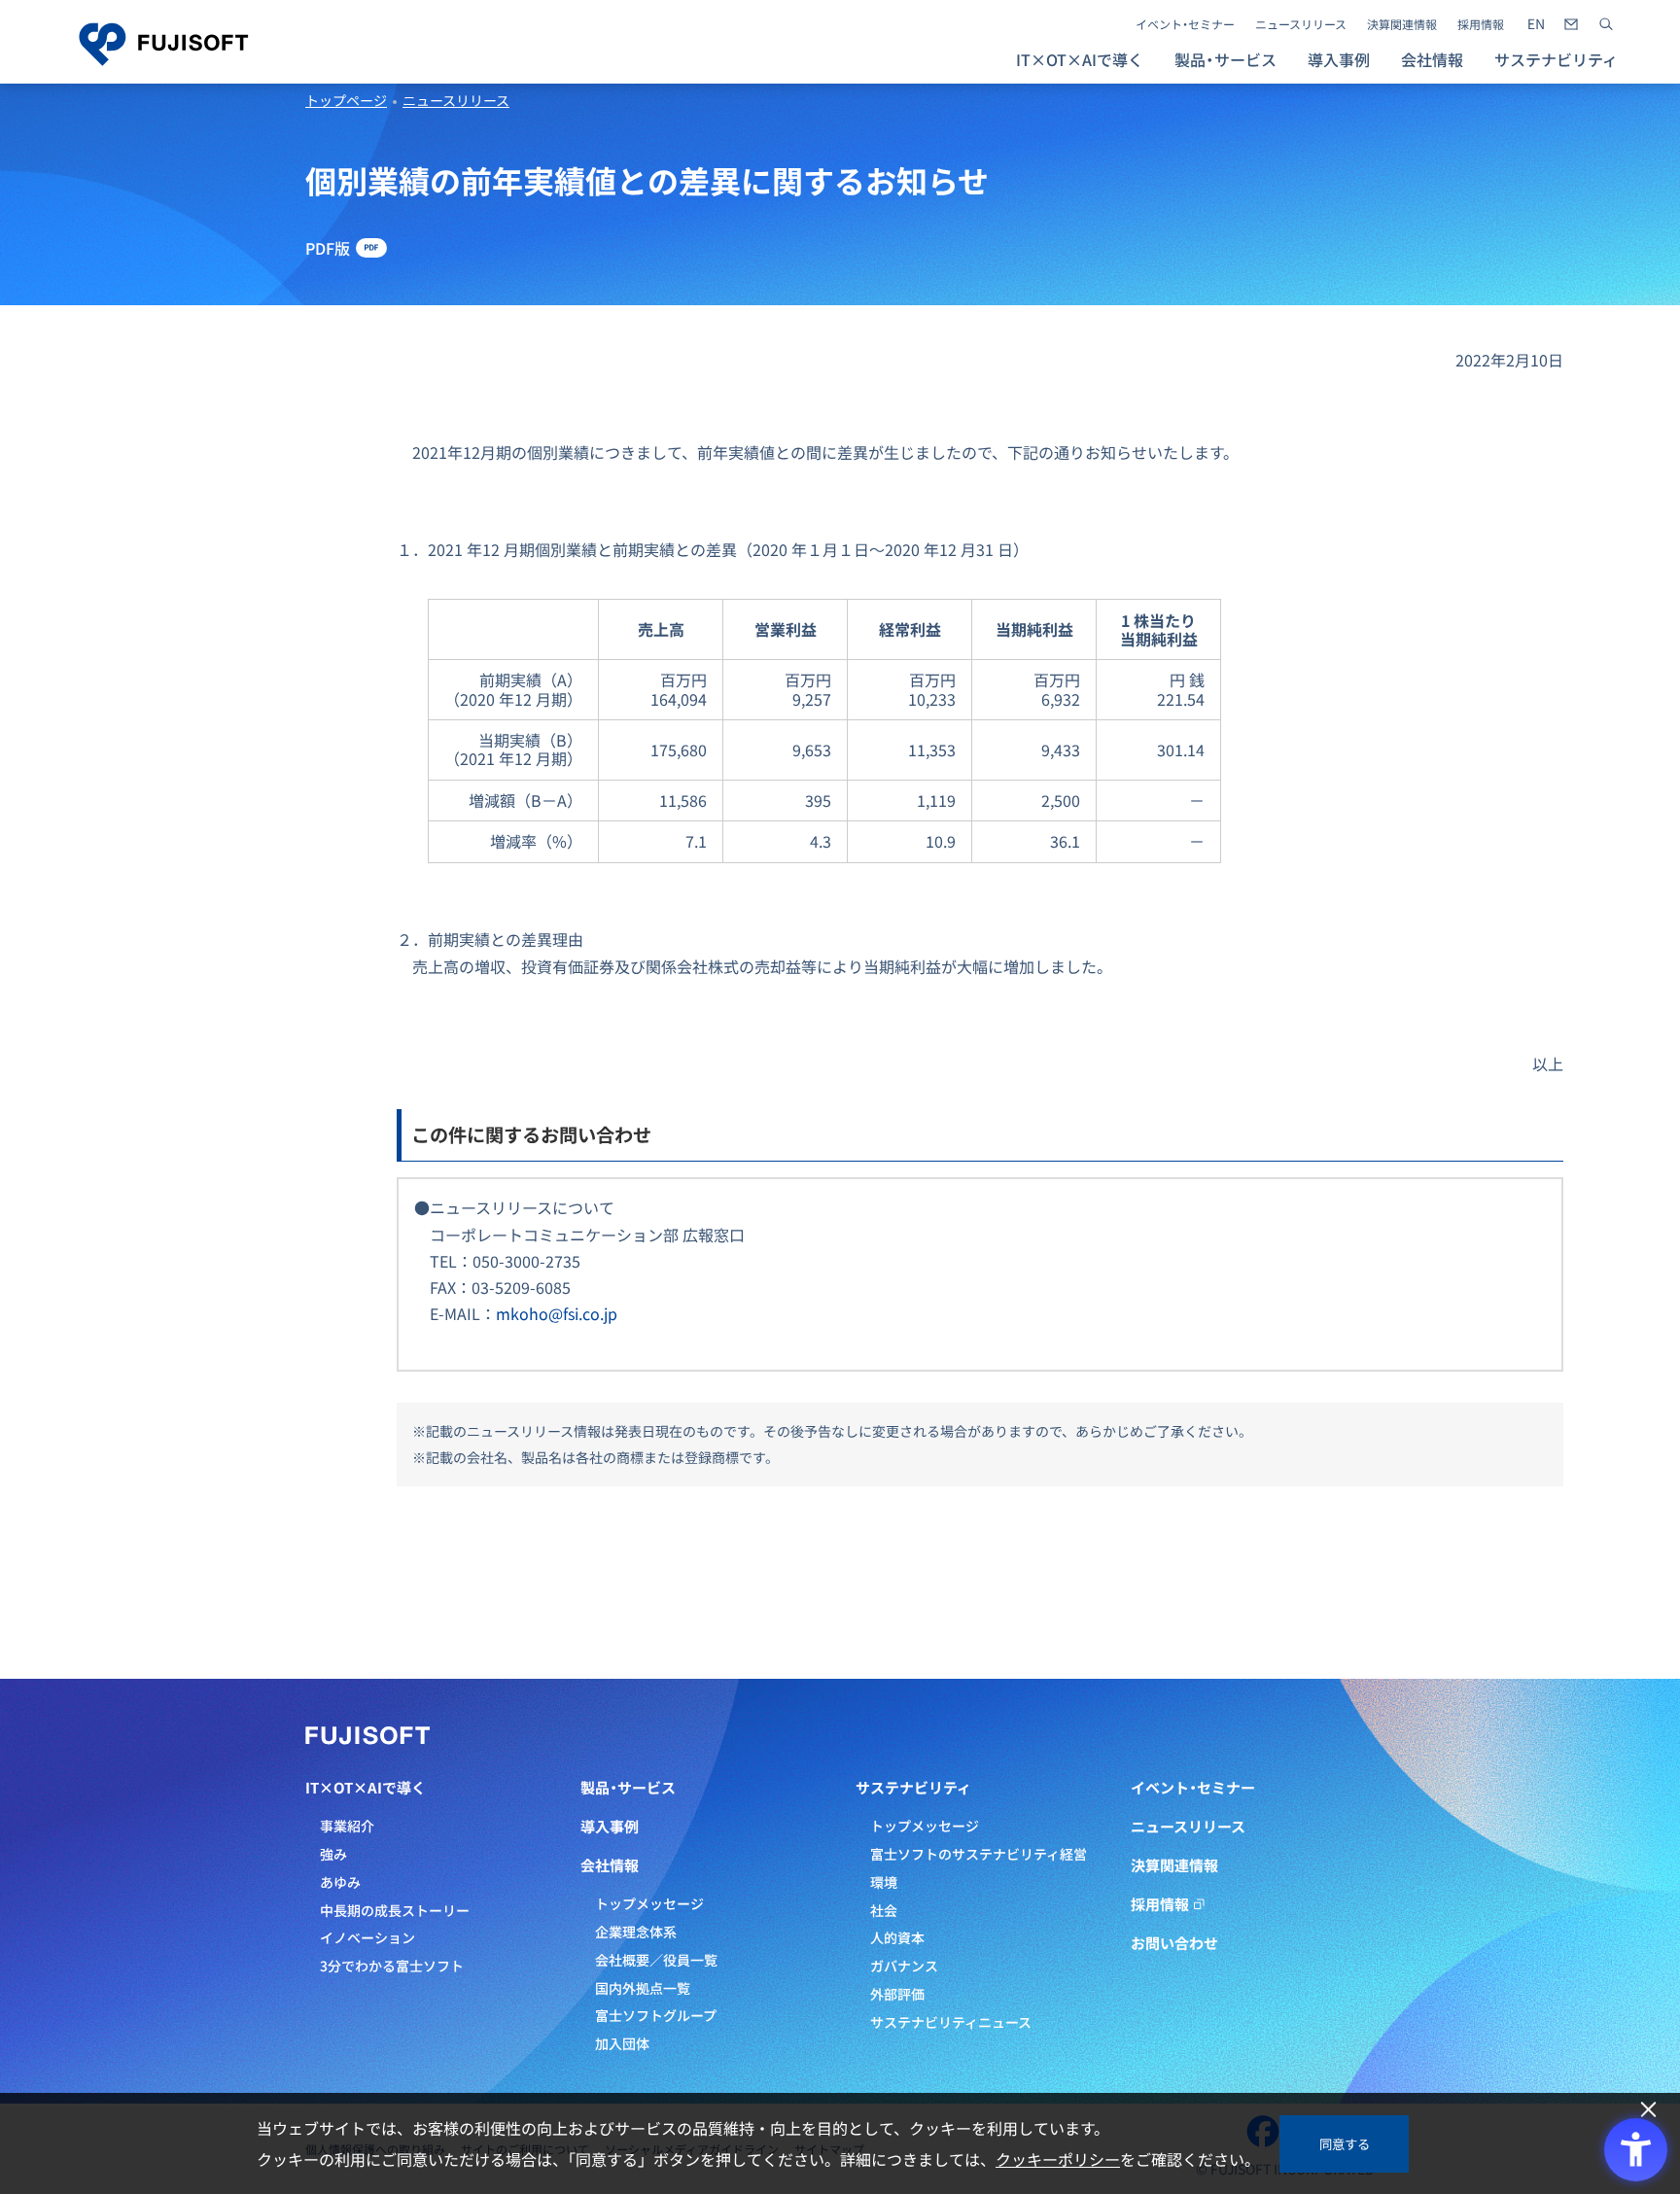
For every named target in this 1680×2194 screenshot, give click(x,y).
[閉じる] (1648, 2110)
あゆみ (340, 1882)
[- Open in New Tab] (1536, 24)
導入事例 (1339, 59)
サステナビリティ (913, 1788)
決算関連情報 (1402, 24)
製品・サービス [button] (1225, 59)
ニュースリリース (1301, 24)
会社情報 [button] (1432, 59)
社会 (884, 1910)
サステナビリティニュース (951, 2022)
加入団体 (622, 2043)
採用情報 (1481, 24)
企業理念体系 (636, 1932)
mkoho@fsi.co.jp (557, 1313)
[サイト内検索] (1606, 24)
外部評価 (897, 1994)
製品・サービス (628, 1788)
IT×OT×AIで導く (366, 1788)
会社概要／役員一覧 (656, 1960)
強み (333, 1854)
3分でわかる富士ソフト (392, 1966)
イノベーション (367, 1937)
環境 (884, 1882)
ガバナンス (904, 1966)
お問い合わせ (1174, 1943)
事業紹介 (347, 1826)
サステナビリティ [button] (1556, 59)
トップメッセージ (649, 1903)
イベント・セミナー (1185, 24)
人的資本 (897, 1937)
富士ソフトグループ (656, 2015)
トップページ (346, 100)
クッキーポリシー (1058, 2159)
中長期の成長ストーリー (395, 1910)
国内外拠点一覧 (643, 1988)
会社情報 (610, 1865)
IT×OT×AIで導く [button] (1080, 59)
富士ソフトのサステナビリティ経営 (979, 1854)
